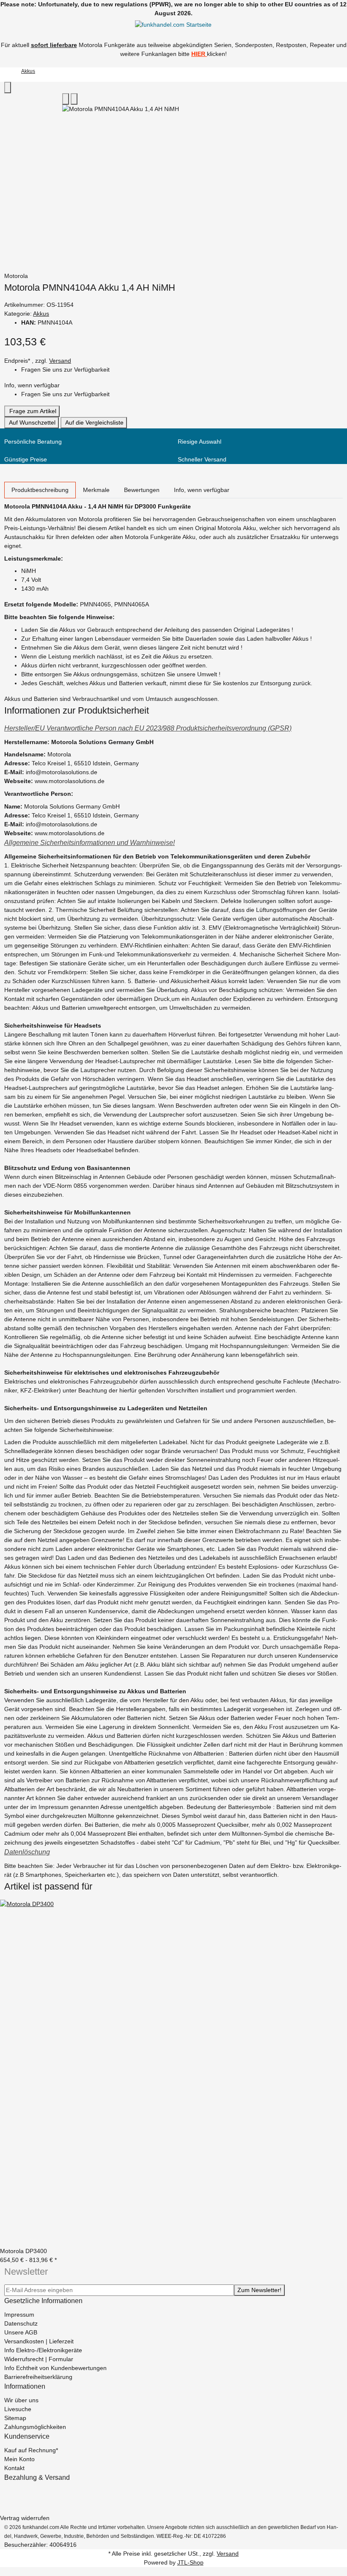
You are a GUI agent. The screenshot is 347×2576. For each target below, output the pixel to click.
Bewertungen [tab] (142, 490)
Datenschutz (21, 2323)
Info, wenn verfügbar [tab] (202, 490)
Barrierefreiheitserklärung (38, 2377)
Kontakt (14, 2468)
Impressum (19, 2315)
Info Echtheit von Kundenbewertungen (55, 2368)
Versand (60, 361)
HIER (198, 54)
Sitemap (15, 2418)
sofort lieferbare (54, 45)
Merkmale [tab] (96, 490)
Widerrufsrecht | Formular (39, 2359)
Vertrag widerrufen (25, 2518)
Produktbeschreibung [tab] (40, 490)
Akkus (41, 314)
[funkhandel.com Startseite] (173, 25)
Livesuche (18, 2409)
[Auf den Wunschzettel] (74, 99)
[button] (173, 728)
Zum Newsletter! (259, 2290)
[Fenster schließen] (8, 88)
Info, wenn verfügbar (32, 385)
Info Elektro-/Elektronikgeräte (43, 2350)
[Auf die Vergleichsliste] (66, 99)
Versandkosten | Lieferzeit (39, 2341)
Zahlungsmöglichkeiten (35, 2427)
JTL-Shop (190, 2562)
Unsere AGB (21, 2332)
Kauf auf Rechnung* (31, 2450)
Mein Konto (19, 2459)
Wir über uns (21, 2400)
